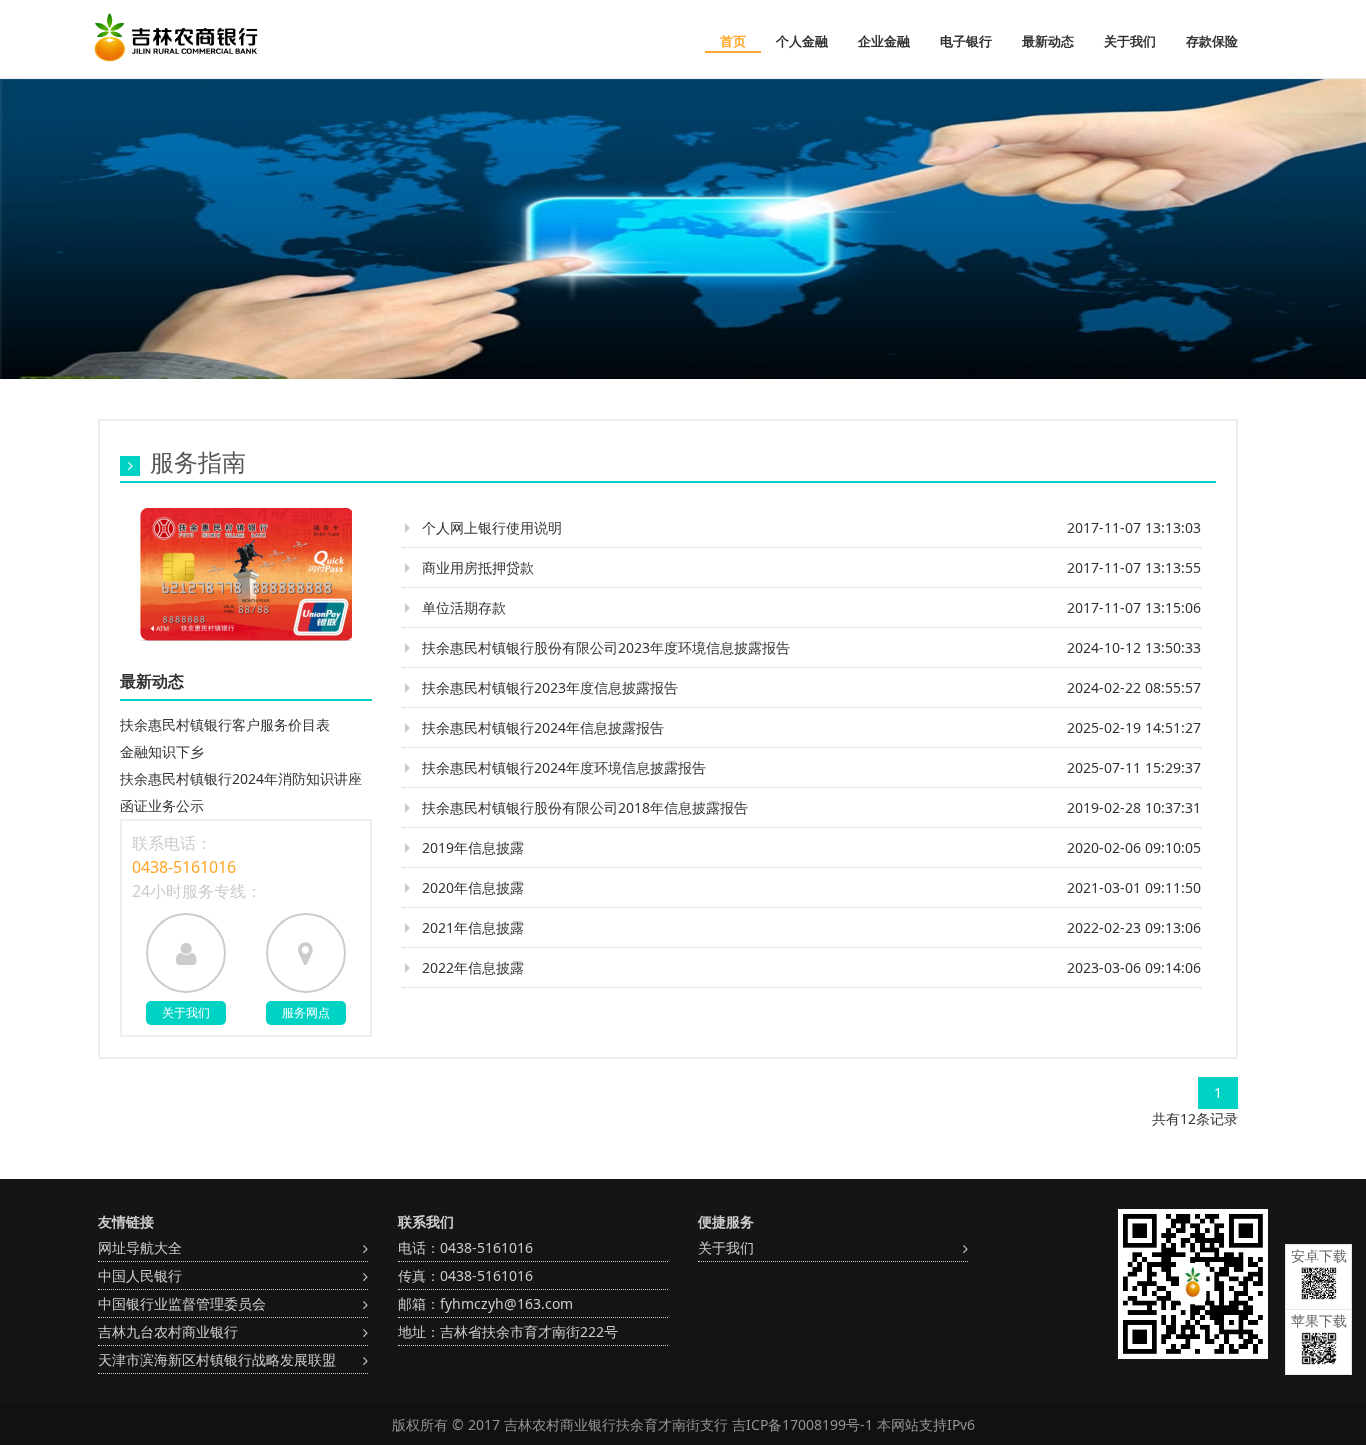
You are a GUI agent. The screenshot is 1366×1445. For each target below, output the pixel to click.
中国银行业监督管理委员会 (182, 1303)
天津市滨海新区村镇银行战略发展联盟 (217, 1359)
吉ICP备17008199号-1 (802, 1424)
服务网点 (306, 1012)
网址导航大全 (140, 1247)
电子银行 (966, 41)
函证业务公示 (162, 805)
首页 (733, 41)
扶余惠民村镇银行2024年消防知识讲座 (241, 778)
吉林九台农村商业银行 (168, 1331)
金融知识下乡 (162, 751)
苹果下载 (1319, 1320)
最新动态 (1048, 41)
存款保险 (1212, 41)
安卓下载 (1319, 1255)
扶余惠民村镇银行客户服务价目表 (225, 724)
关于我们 (1130, 41)
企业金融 (884, 41)
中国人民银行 (140, 1275)
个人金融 (802, 41)
